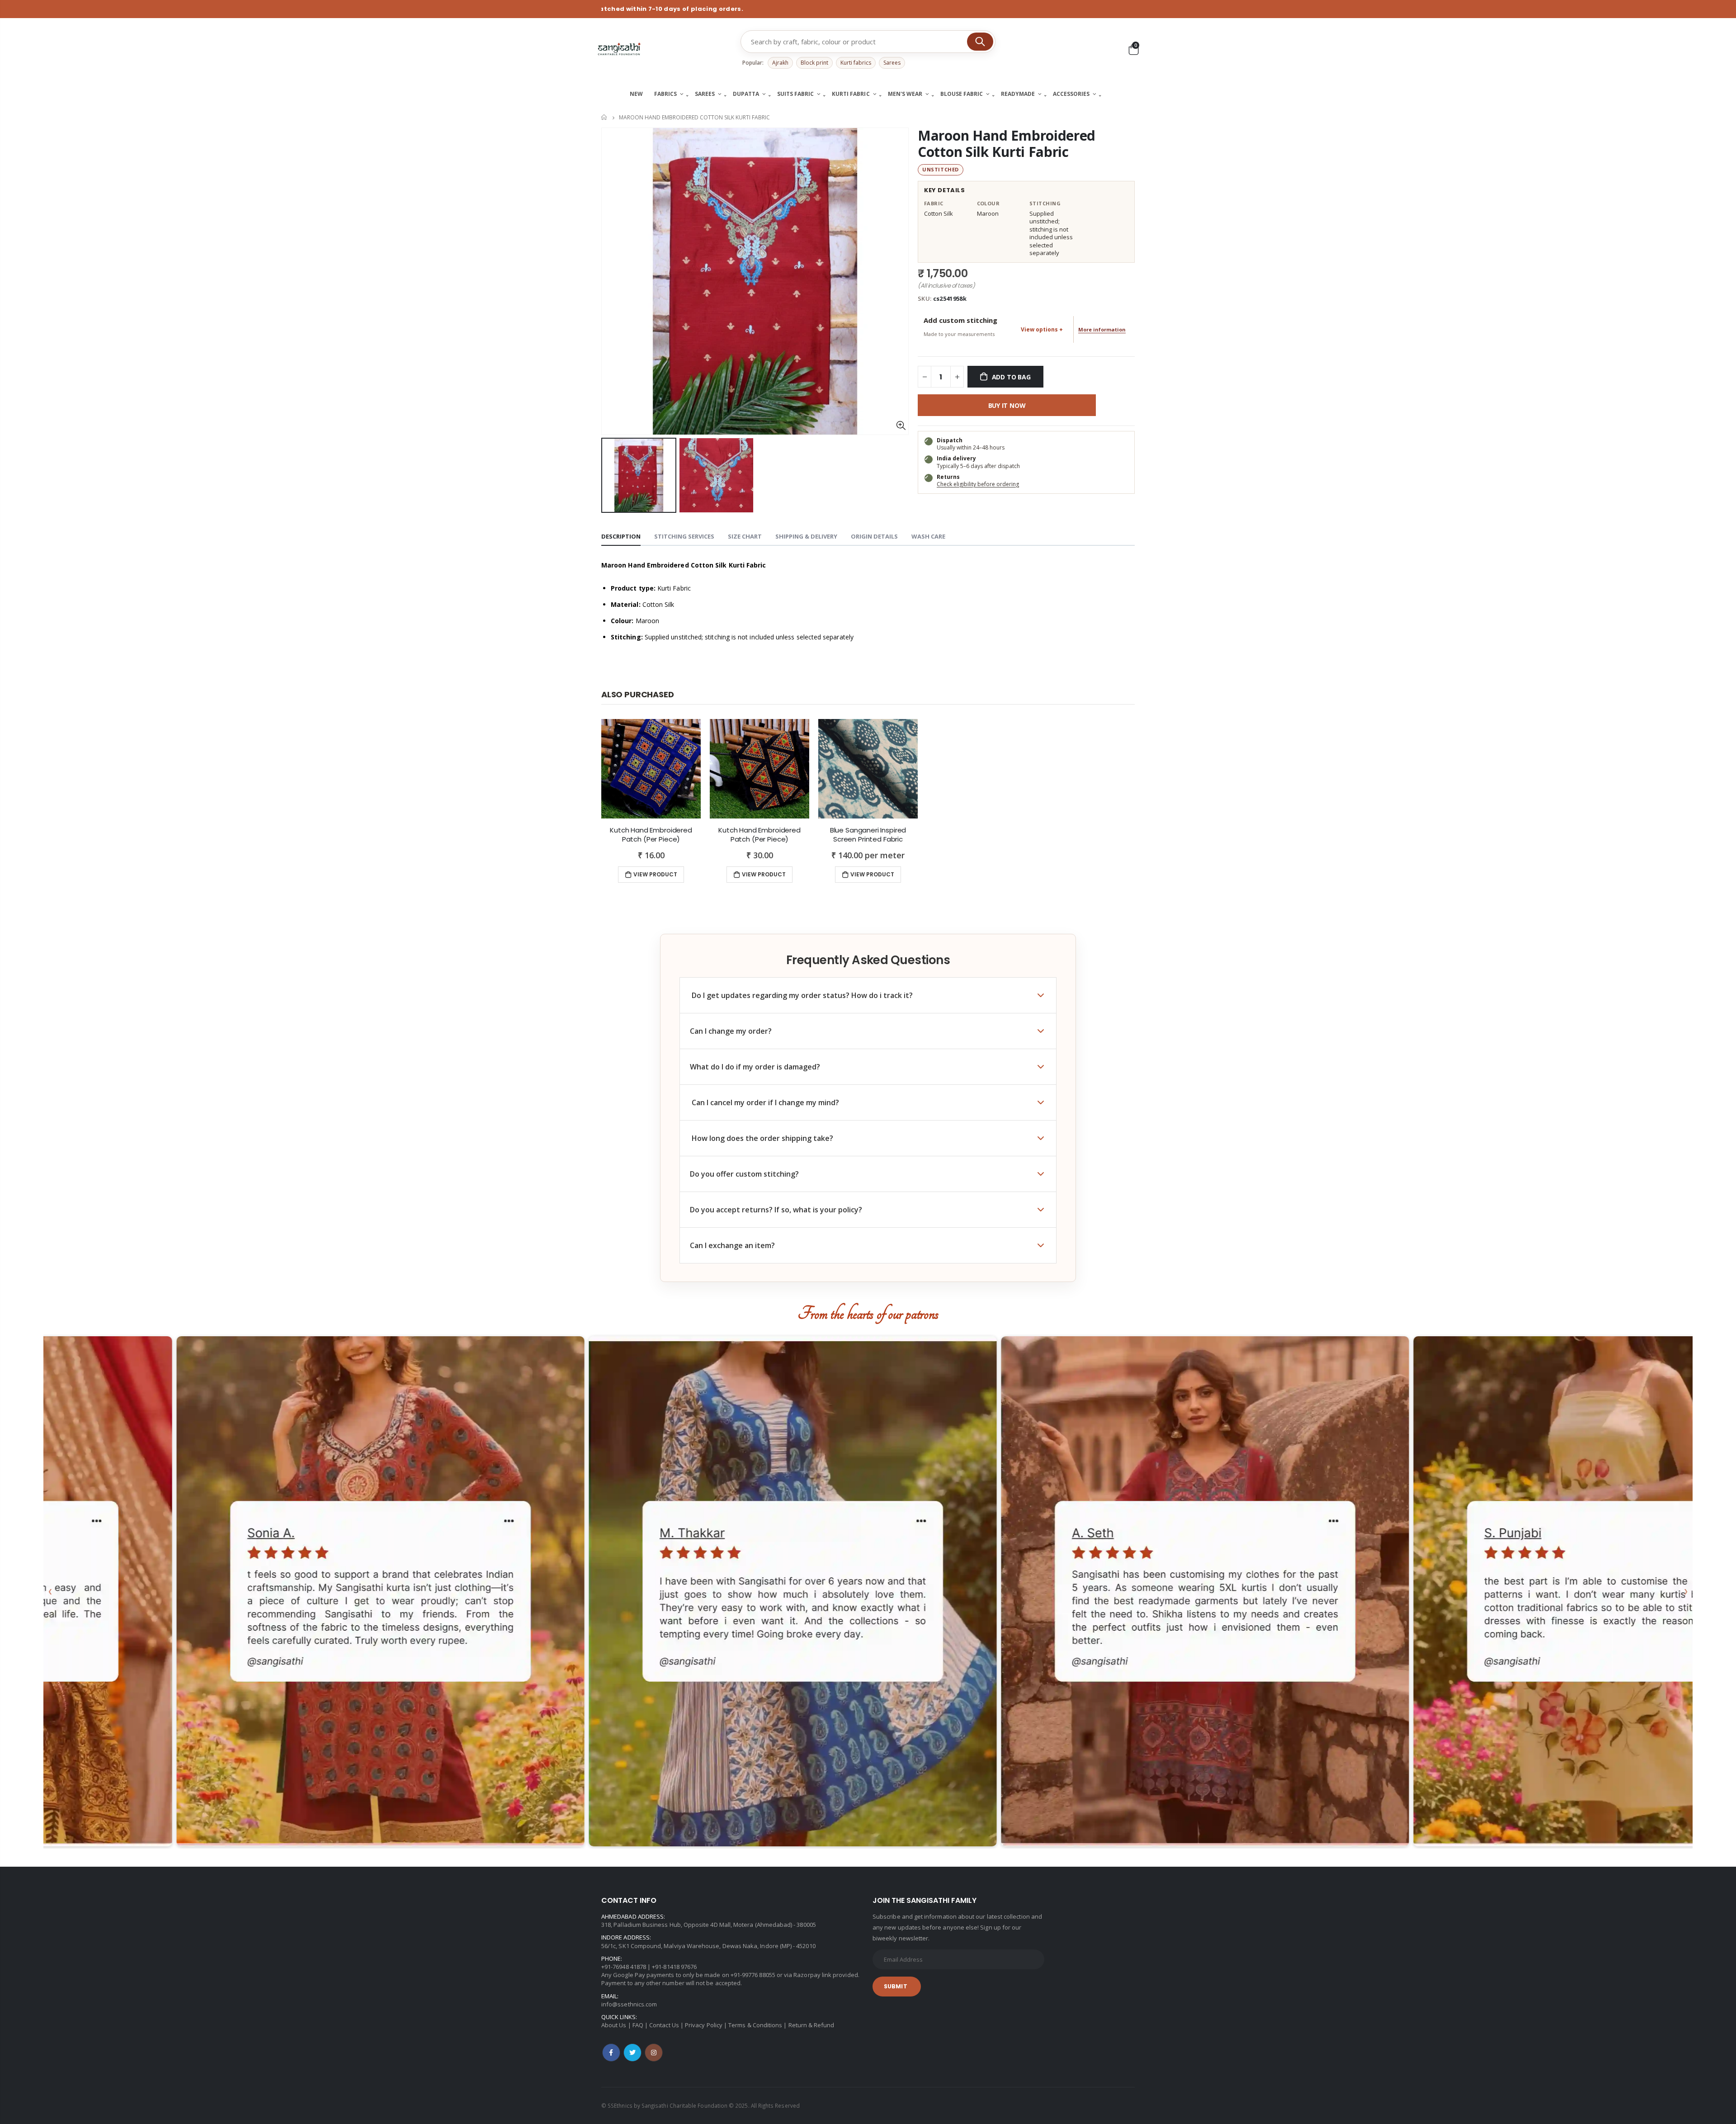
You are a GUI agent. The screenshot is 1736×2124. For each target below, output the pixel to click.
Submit (896, 1986)
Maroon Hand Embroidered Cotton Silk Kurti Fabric (1007, 144)
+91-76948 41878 (624, 1967)
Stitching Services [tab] (684, 536)
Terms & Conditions (755, 2025)
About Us (614, 2025)
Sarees (892, 63)
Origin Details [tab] (874, 536)
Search (980, 42)
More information (1102, 329)
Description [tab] (621, 536)
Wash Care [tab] (928, 536)
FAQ (638, 2025)
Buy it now (1007, 405)
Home (605, 117)
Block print (814, 63)
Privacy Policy (704, 2025)
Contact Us (664, 2025)
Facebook (611, 2053)
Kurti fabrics (856, 63)
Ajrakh (780, 63)
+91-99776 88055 (753, 1975)
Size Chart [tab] (745, 536)
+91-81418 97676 (674, 1967)
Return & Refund (811, 2025)
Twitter (632, 2053)
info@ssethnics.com (629, 2004)
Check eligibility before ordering (978, 484)
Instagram (654, 2053)
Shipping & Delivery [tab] (806, 536)
